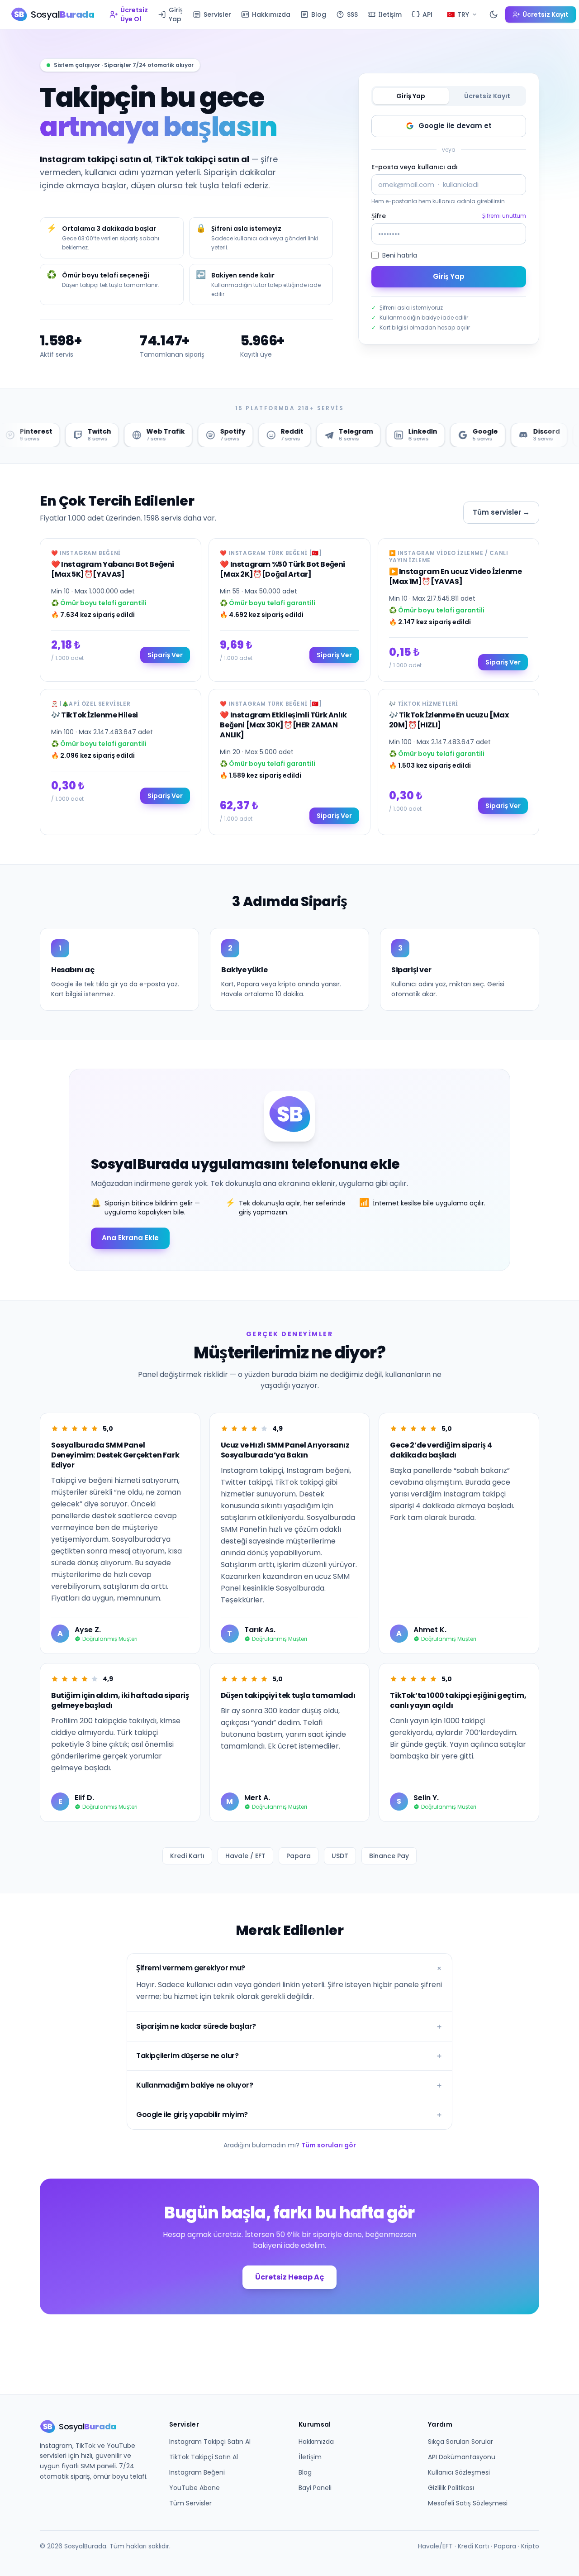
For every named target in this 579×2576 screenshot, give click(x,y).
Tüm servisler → (501, 512)
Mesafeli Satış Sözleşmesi (468, 2503)
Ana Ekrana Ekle (130, 1238)
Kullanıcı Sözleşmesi (459, 2472)
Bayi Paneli (315, 2488)
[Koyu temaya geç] (494, 14)
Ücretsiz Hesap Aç (289, 2277)
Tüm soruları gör (329, 2145)
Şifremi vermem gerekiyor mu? (289, 1968)
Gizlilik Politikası (451, 2488)
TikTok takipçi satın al (202, 159)
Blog (319, 14)
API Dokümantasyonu (462, 2457)
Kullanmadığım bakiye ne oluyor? (289, 2085)
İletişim (390, 14)
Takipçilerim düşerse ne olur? (289, 2056)
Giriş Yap (176, 14)
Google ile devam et (455, 126)
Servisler (217, 14)
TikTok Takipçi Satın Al (204, 2457)
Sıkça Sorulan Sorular (460, 2442)
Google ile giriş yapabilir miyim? (289, 2115)
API (427, 14)
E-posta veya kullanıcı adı (415, 167)
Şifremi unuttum (504, 216)
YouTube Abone (195, 2488)
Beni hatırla (400, 255)
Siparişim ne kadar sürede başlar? (289, 2026)
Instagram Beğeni (197, 2472)
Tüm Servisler (190, 2503)
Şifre (379, 216)
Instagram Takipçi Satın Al (210, 2442)
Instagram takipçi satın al (95, 159)
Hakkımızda (271, 14)
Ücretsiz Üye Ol (134, 14)
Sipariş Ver (165, 655)
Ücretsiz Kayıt (487, 96)
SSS (352, 14)
